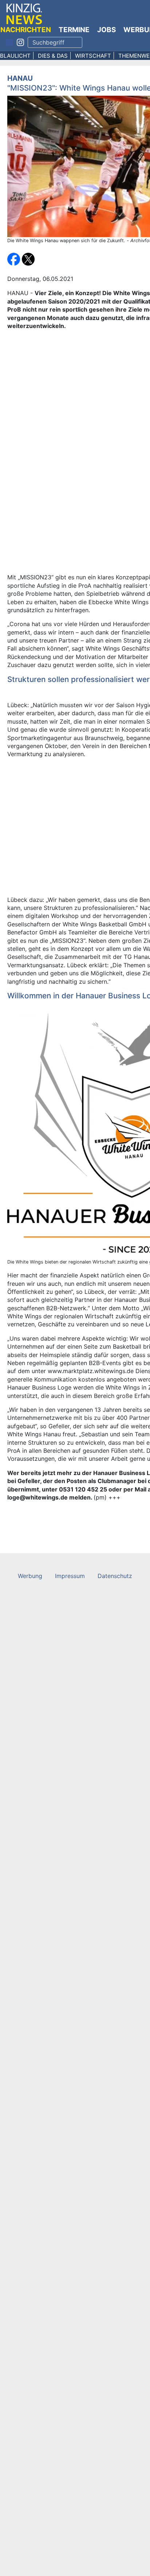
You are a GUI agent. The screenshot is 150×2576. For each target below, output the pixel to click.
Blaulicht (15, 56)
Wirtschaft (93, 56)
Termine (74, 30)
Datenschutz (115, 1576)
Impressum (70, 1576)
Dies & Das (53, 56)
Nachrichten (26, 30)
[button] (15, 259)
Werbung (30, 1576)
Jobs (106, 30)
